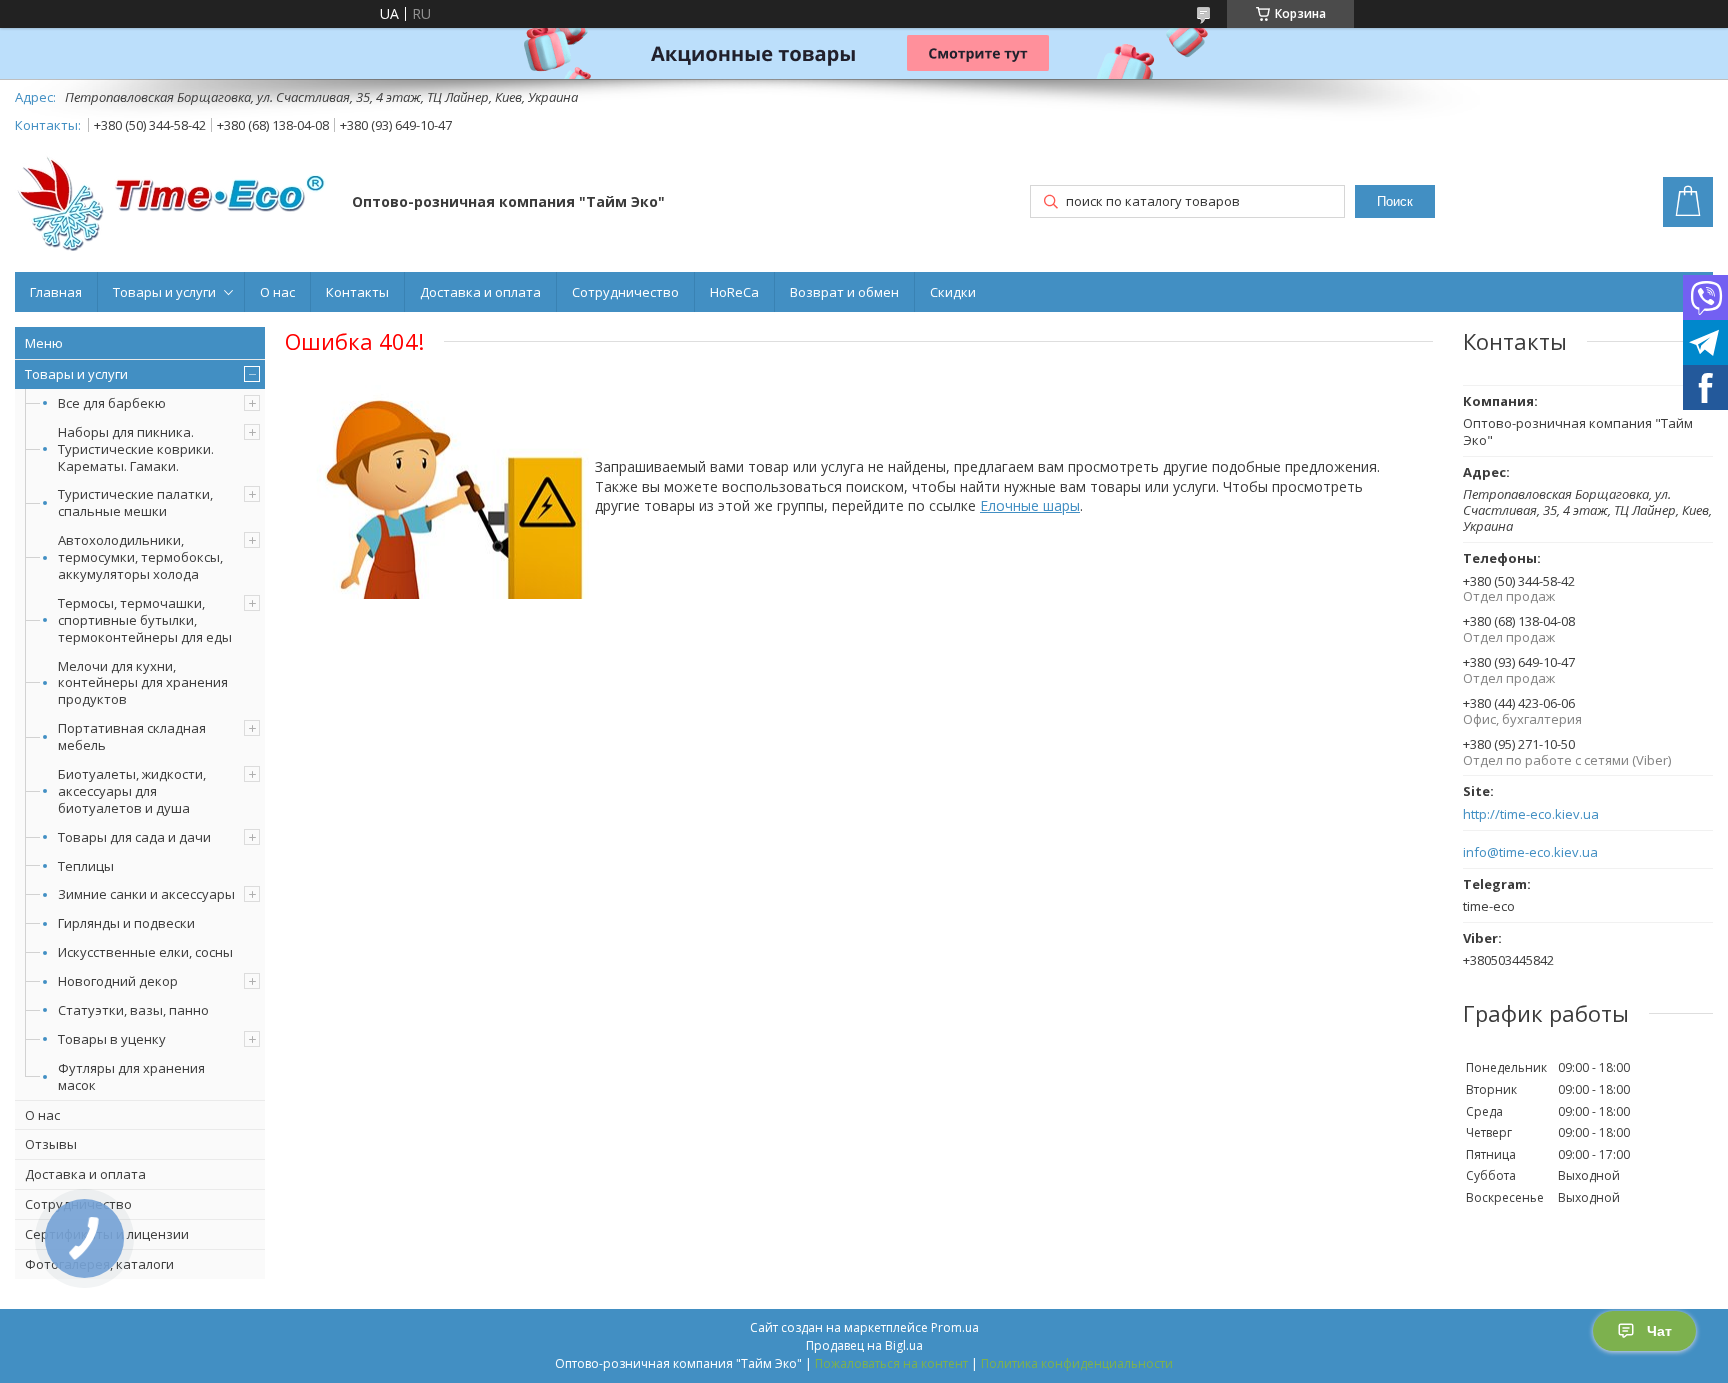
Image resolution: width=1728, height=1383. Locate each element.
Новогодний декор (118, 981)
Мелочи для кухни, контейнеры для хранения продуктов (143, 683)
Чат (1659, 1331)
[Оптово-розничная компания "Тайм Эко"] (174, 203)
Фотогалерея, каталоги (99, 1264)
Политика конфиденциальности (1077, 1363)
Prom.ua (955, 1327)
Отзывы (51, 1144)
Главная (56, 292)
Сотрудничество (625, 292)
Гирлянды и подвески (126, 923)
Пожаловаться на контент (891, 1363)
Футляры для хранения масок (131, 1076)
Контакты (357, 292)
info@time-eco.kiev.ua (1530, 852)
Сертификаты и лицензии (107, 1234)
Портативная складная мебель (132, 736)
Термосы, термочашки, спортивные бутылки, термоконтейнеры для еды (145, 620)
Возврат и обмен (844, 292)
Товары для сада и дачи (134, 837)
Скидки (953, 292)
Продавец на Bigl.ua (864, 1345)
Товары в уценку (112, 1039)
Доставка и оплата (480, 292)
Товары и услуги (164, 292)
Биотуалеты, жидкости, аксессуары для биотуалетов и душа (132, 791)
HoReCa (734, 292)
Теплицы (86, 866)
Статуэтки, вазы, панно (133, 1010)
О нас (277, 292)
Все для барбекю (112, 403)
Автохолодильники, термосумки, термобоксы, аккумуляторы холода (140, 557)
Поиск (1395, 201)
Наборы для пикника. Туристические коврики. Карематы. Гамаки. (136, 449)
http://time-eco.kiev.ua (1531, 814)
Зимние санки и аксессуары (146, 894)
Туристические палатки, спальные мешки (135, 502)
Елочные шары (1030, 505)
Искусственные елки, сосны (145, 952)
